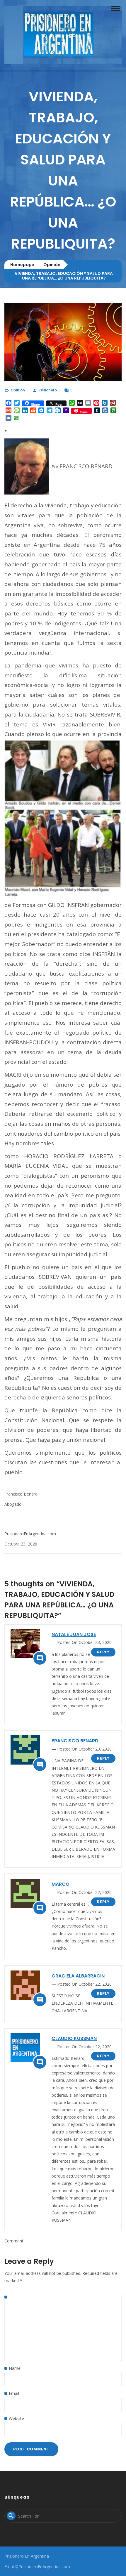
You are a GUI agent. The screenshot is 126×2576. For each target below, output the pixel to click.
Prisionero (48, 390)
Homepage (22, 265)
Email (14, 2393)
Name (15, 2368)
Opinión (52, 265)
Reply (103, 1652)
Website (16, 2418)
